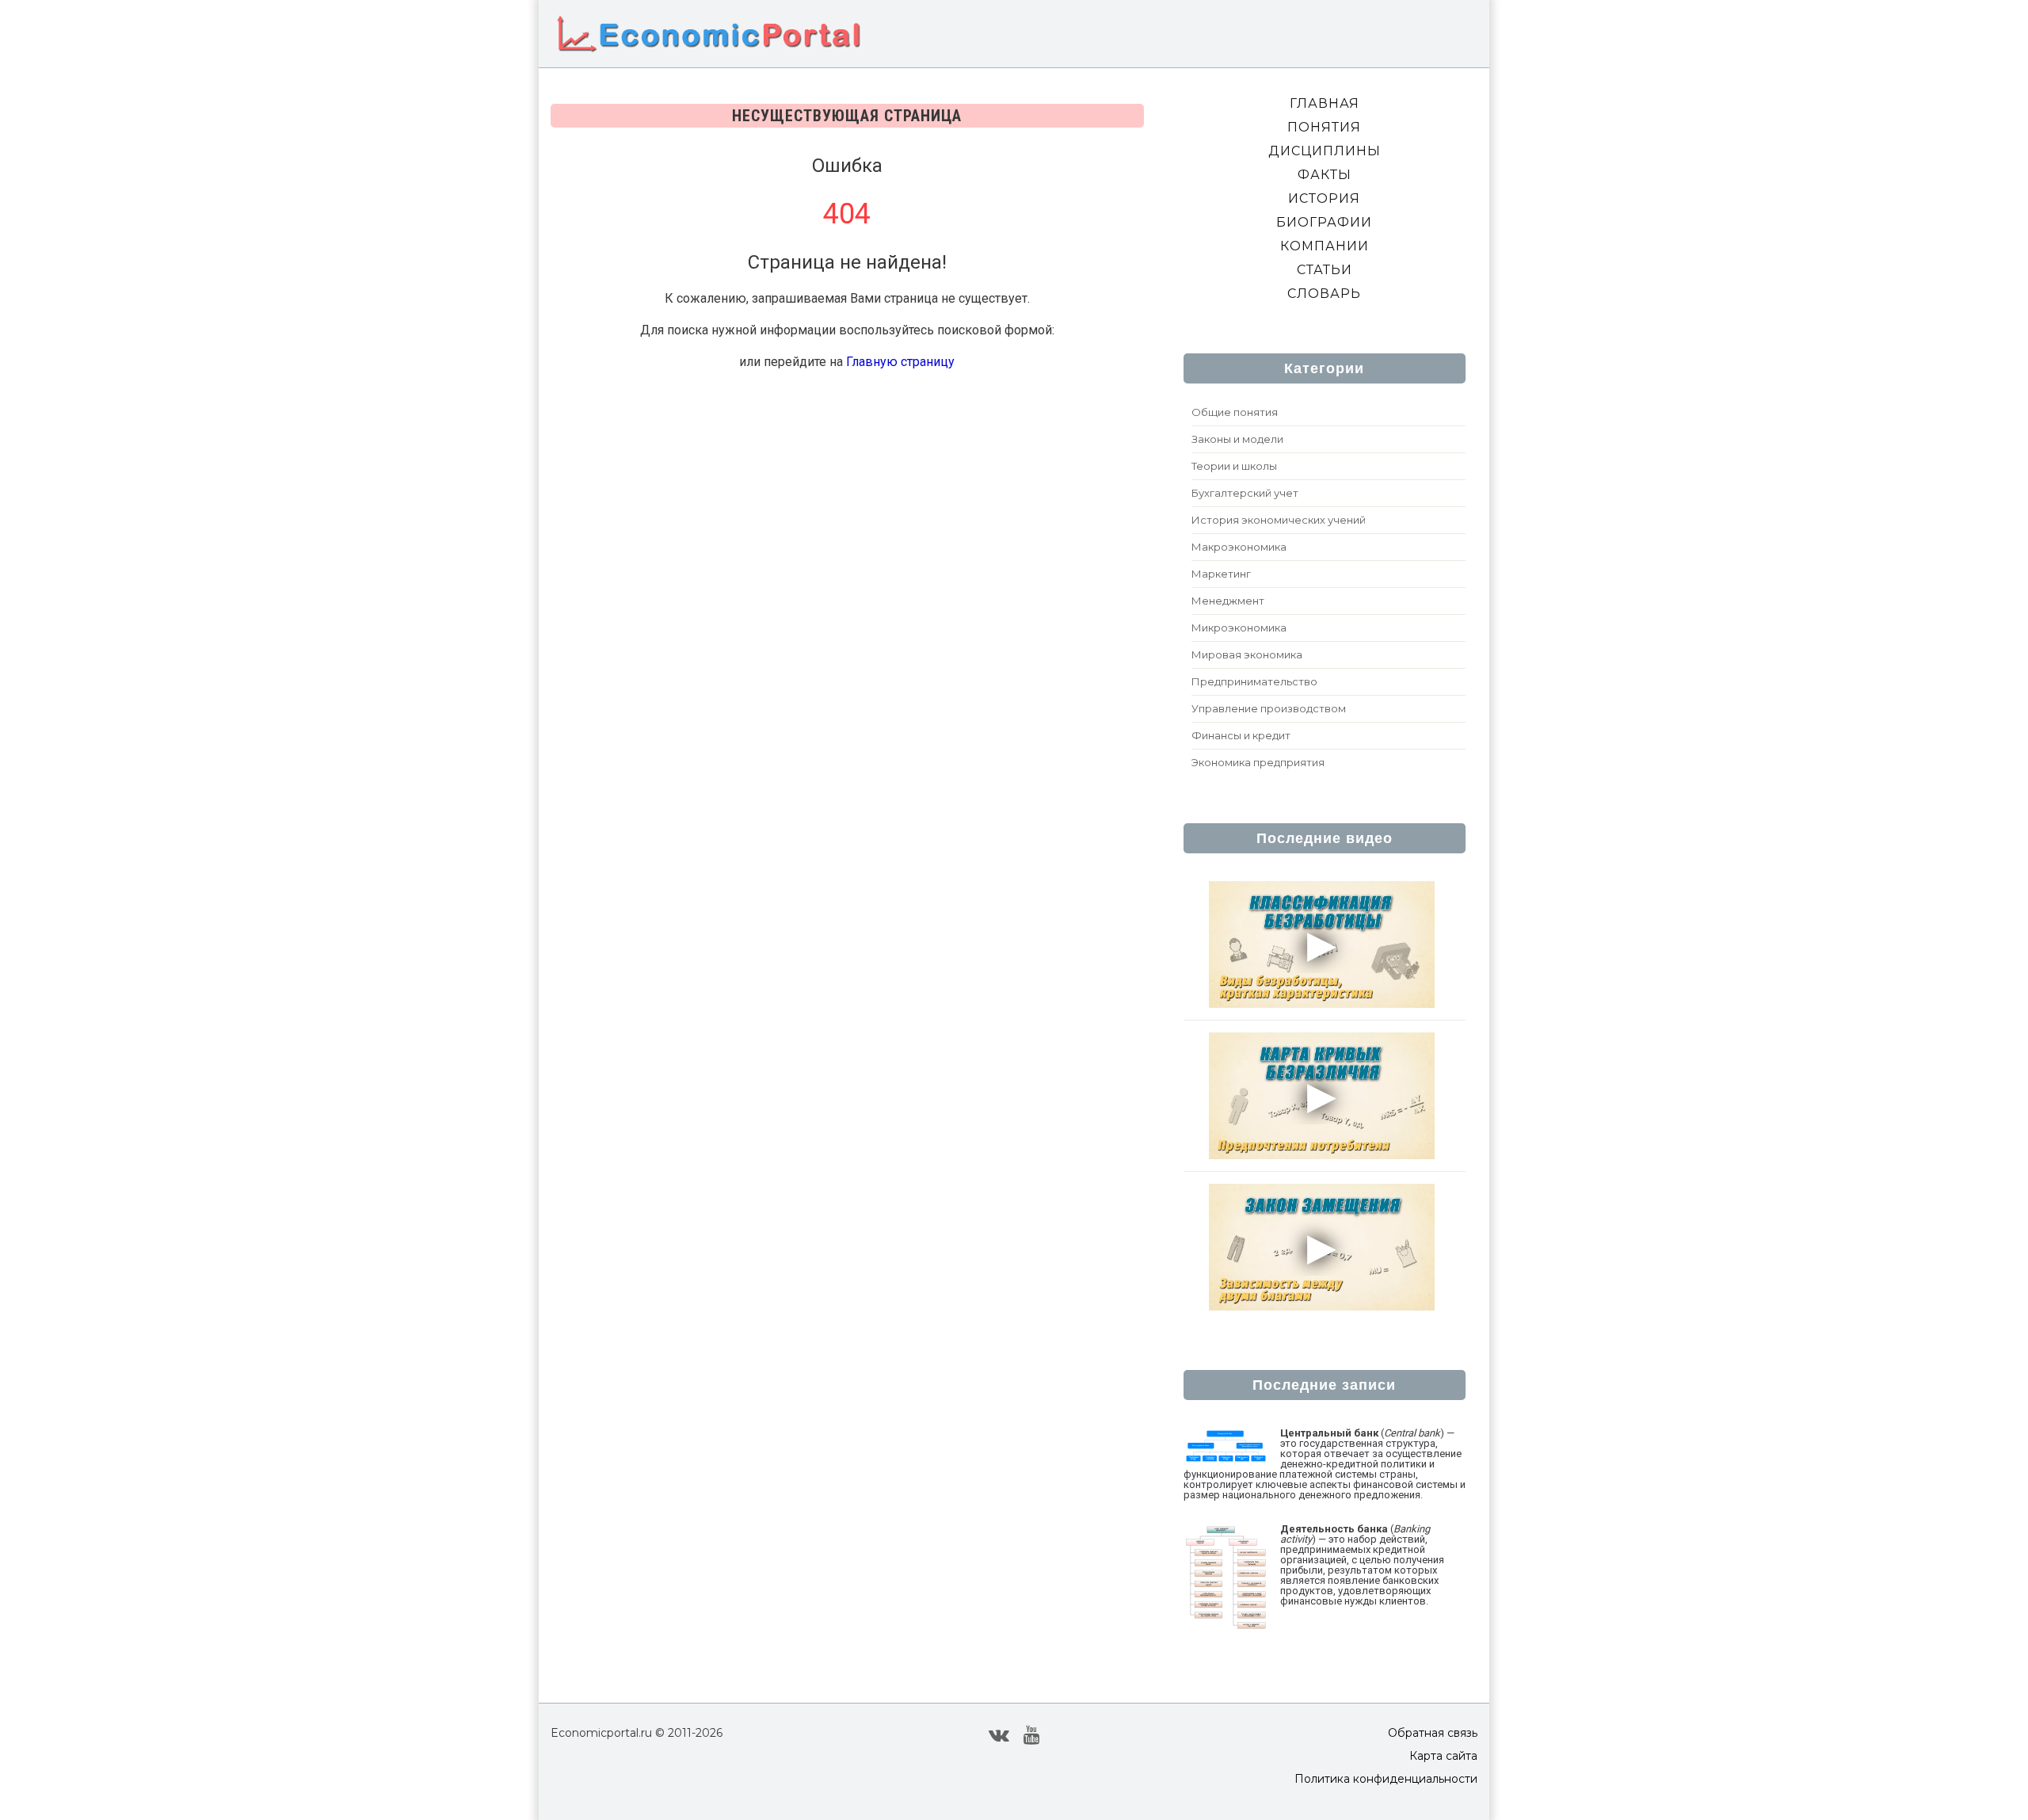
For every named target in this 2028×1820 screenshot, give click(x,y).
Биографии (1324, 222)
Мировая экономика (1247, 654)
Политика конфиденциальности (1386, 1779)
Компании (1325, 246)
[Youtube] (1032, 1734)
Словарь (1324, 294)
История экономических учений (1279, 520)
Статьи (1325, 270)
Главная (1325, 103)
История (1324, 198)
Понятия (1324, 127)
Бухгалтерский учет (1245, 493)
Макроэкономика (1239, 547)
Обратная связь (1433, 1733)
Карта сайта (1443, 1756)
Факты (1325, 175)
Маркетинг (1221, 574)
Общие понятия (1235, 412)
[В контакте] (999, 1734)
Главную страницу (900, 362)
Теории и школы (1234, 466)
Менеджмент (1228, 601)
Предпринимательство (1254, 681)
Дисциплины (1325, 151)
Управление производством (1269, 708)
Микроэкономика (1239, 628)
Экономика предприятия (1258, 762)
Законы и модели (1237, 439)
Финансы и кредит (1241, 735)
